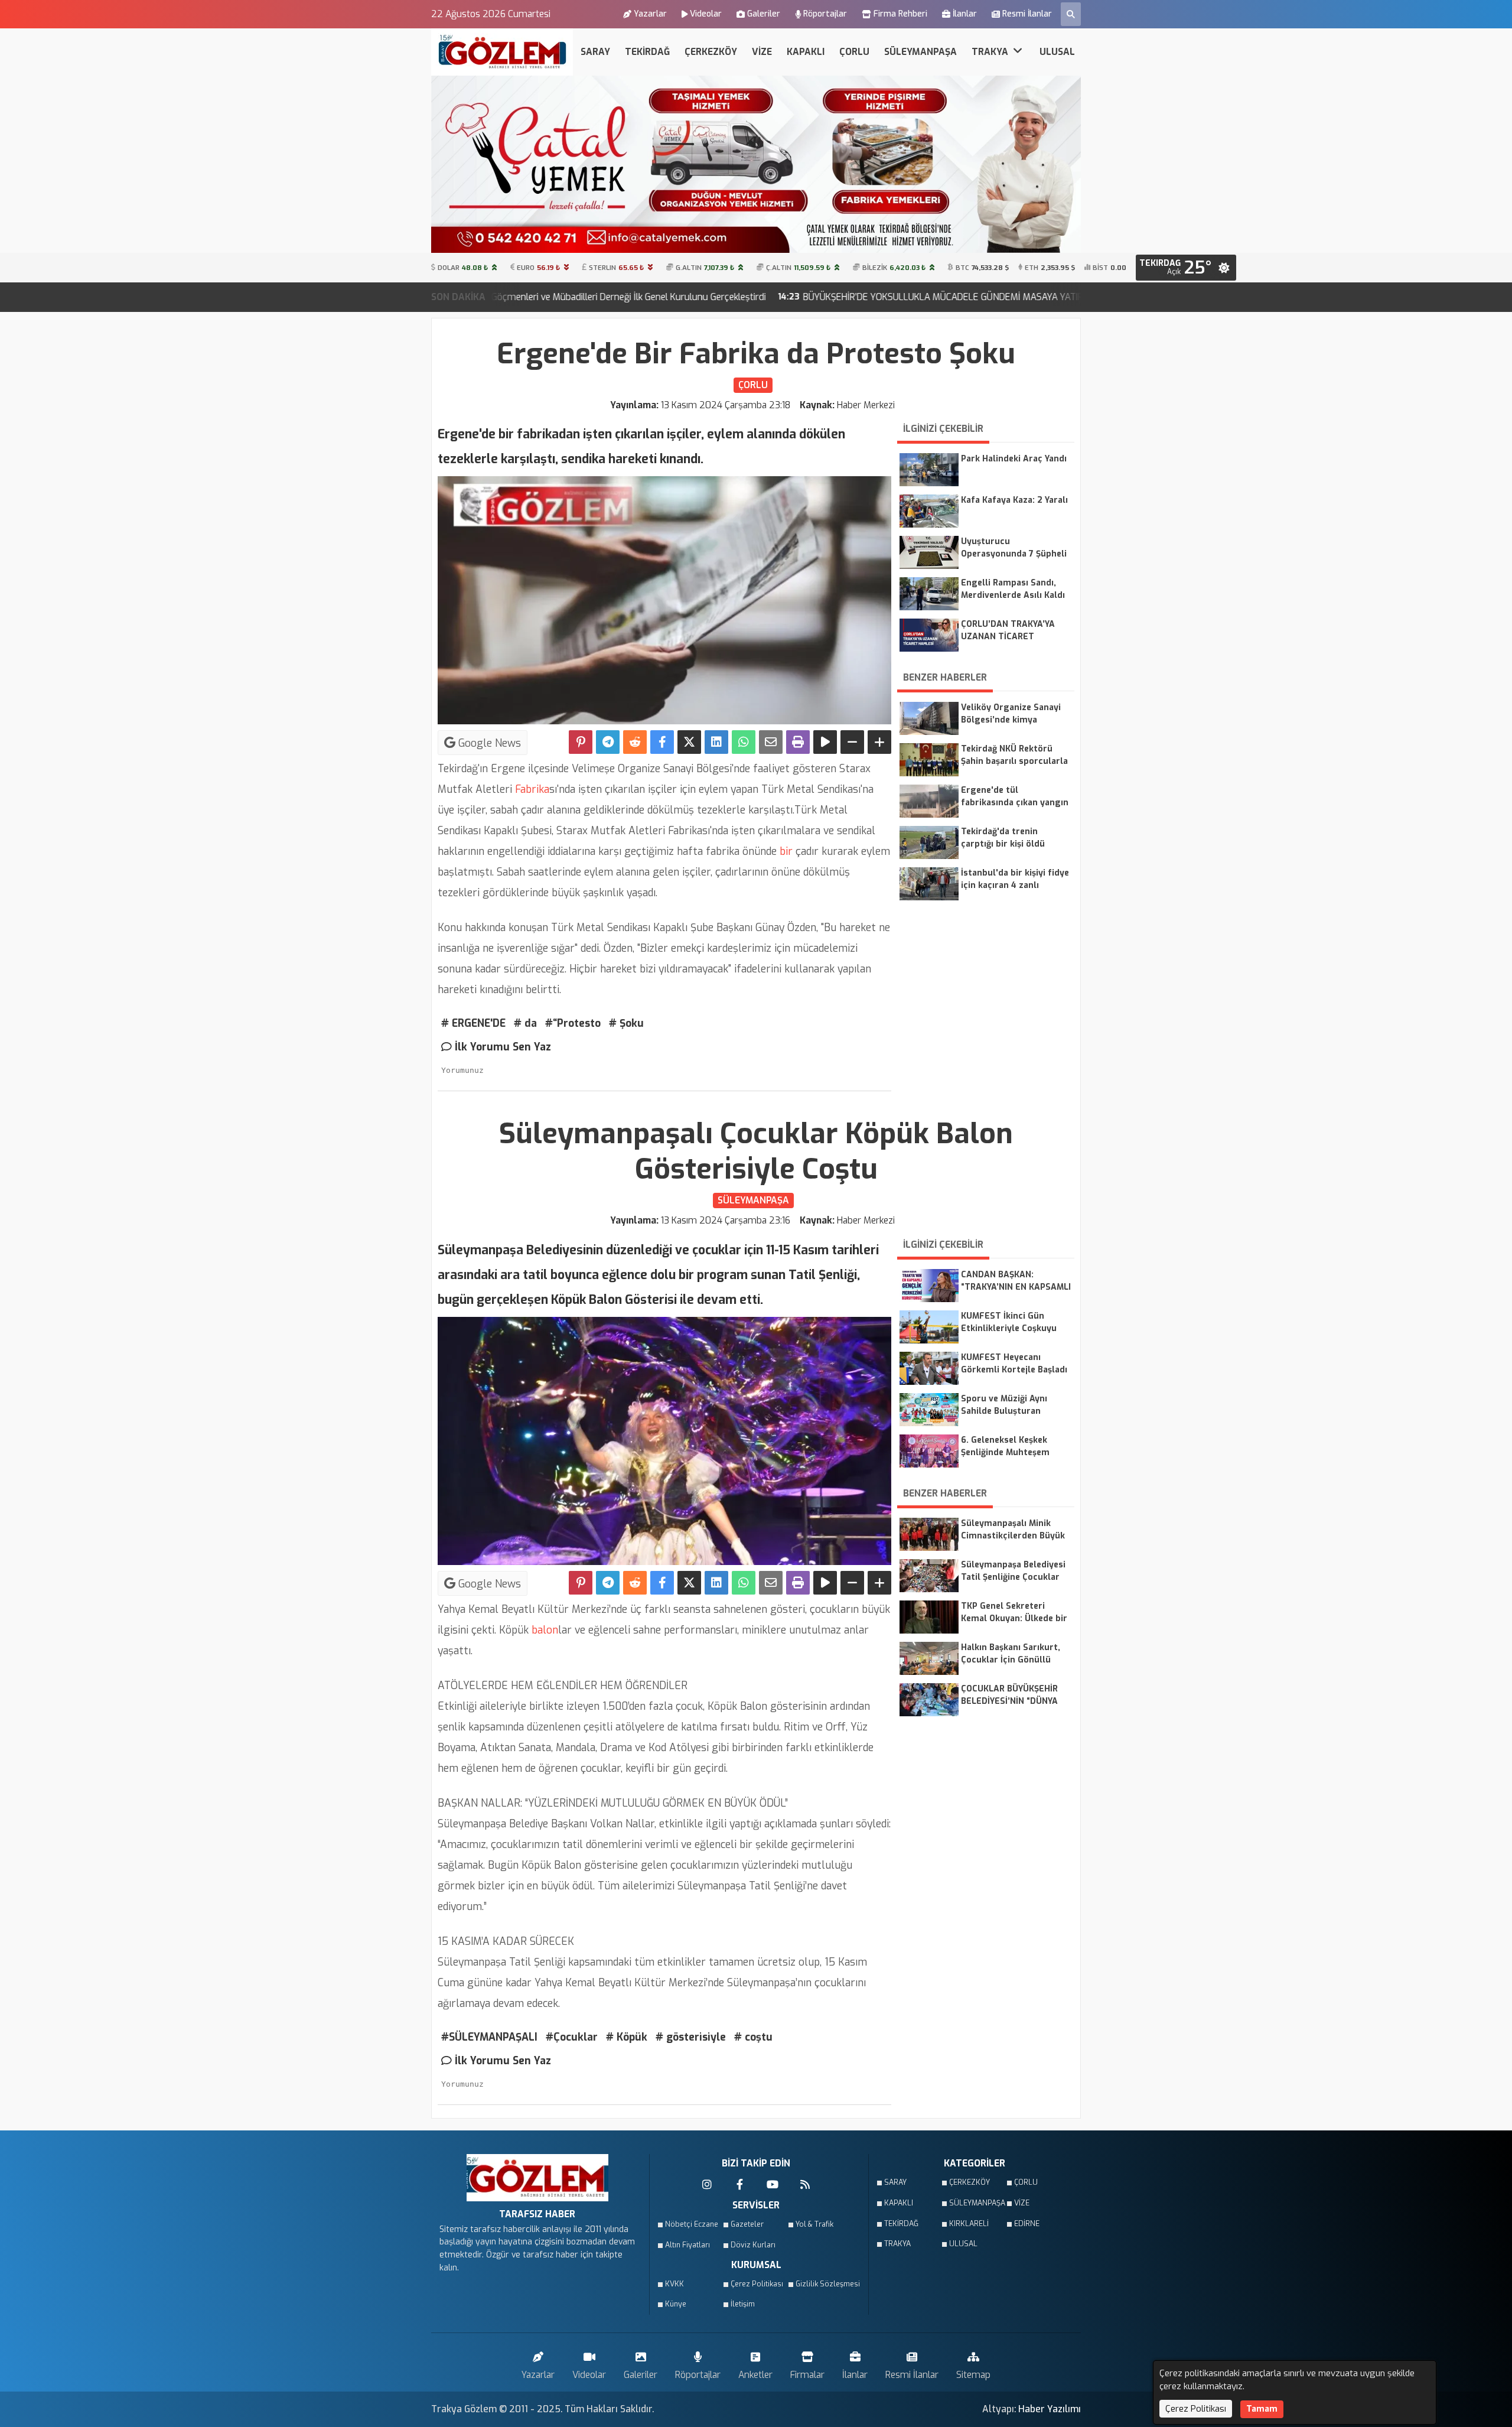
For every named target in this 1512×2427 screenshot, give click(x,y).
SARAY (595, 52)
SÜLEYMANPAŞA (920, 52)
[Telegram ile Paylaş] (608, 742)
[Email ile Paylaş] (771, 742)
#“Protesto (573, 1023)
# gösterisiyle (691, 2037)
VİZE (762, 52)
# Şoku (626, 1023)
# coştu (753, 2037)
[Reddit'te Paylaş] (635, 742)
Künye (676, 2304)
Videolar (706, 14)
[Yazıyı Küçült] (852, 742)
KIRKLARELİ (969, 2224)
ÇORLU (854, 52)
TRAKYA (991, 52)
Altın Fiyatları (687, 2245)
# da (525, 1023)
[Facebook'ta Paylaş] (662, 742)
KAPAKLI (806, 52)
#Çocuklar (572, 2037)
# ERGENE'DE (473, 1023)
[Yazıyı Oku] (825, 742)
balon (543, 1630)
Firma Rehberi (900, 14)
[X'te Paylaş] (689, 742)
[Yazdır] (798, 742)
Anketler (755, 2375)
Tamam (1262, 2409)
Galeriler (764, 14)
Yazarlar (650, 14)
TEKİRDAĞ (647, 52)
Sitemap (973, 2375)
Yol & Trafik (814, 2224)
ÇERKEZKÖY (711, 52)
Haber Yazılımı (1050, 2409)
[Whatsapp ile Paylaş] (744, 742)
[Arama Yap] (1071, 14)
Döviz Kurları (753, 2245)
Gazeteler (747, 2224)
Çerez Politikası (757, 2284)
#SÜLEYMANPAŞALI (489, 2037)
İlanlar (965, 14)
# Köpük (627, 2037)
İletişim (743, 2304)
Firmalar (807, 2375)
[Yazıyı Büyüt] (879, 742)
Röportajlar (825, 14)
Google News (488, 743)
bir (785, 851)
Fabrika (531, 789)
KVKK (674, 2284)
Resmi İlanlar (1027, 14)
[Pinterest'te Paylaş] (581, 742)
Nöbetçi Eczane (692, 2224)
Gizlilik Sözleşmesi (825, 2284)
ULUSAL (1057, 52)
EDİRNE (1027, 2224)
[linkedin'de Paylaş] (716, 742)
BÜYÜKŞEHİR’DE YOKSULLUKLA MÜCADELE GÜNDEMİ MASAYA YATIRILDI (782, 297)
